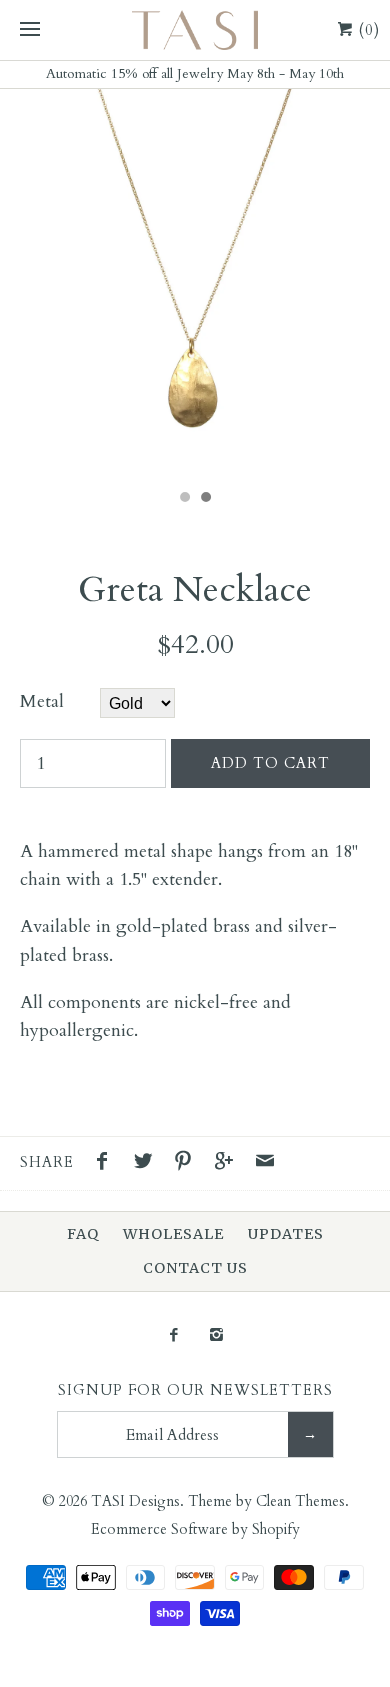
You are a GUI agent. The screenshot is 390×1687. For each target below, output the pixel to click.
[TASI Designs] (195, 30)
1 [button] (184, 499)
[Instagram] (216, 1336)
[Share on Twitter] (148, 1164)
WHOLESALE (173, 1234)
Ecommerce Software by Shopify (195, 1529)
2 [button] (205, 499)
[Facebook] (173, 1336)
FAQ (83, 1234)
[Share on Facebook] (107, 1164)
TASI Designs (135, 1501)
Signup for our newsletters (195, 1390)
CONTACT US (195, 1268)
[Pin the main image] (188, 1164)
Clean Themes (300, 1501)
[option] (195, 284)
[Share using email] (265, 1164)
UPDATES (286, 1234)
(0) (367, 30)
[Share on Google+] (229, 1164)
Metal (42, 701)
